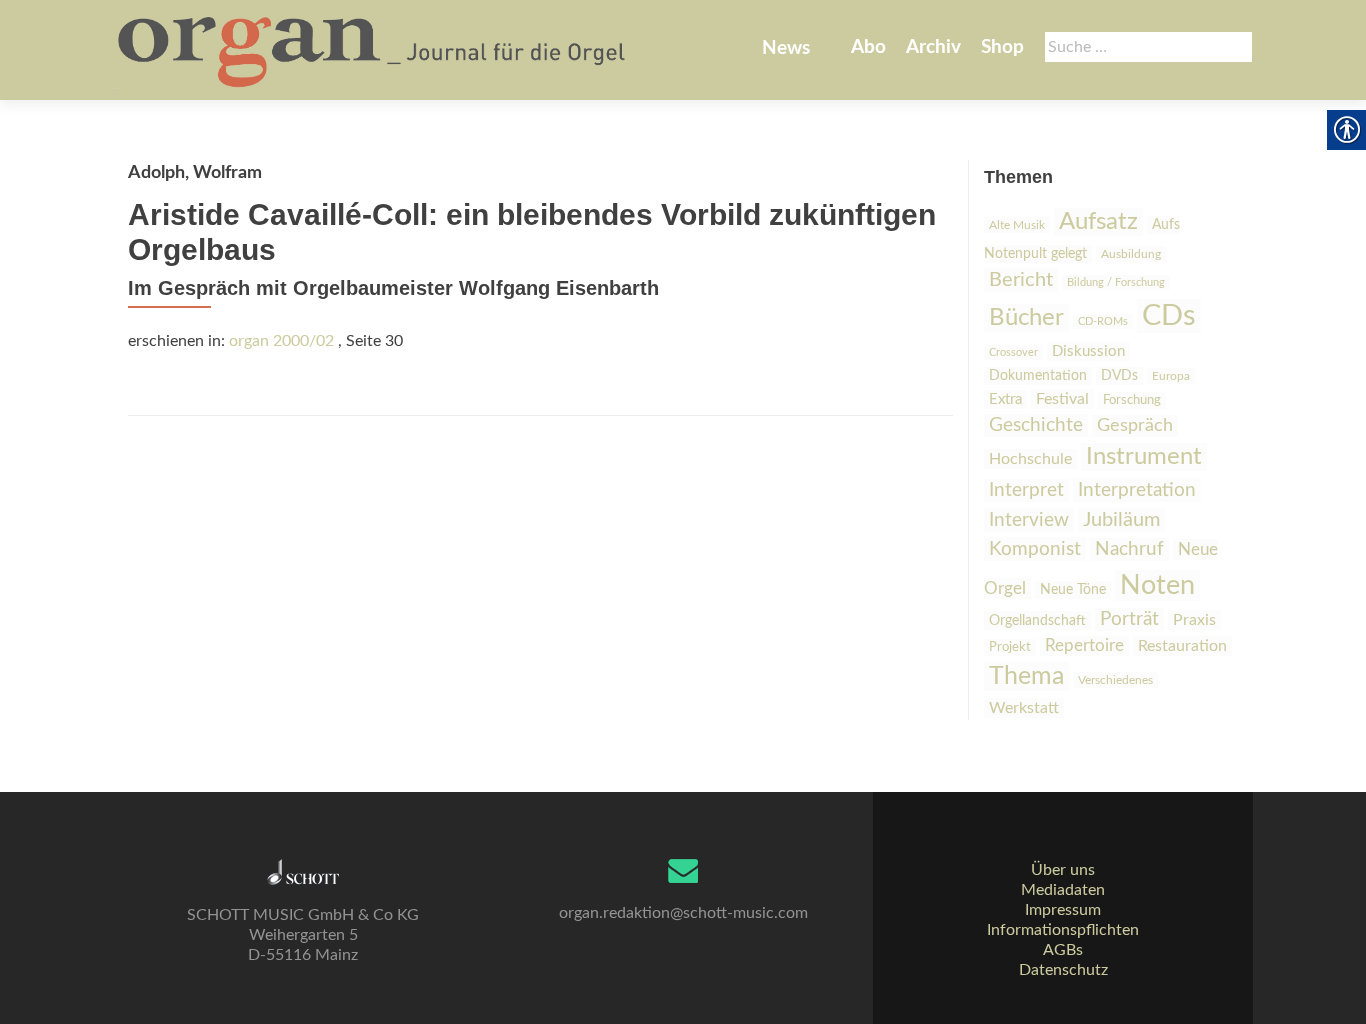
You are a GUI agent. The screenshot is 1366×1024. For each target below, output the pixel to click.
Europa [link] (1171, 376)
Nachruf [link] (1129, 549)
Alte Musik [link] (1017, 225)
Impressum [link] (1063, 910)
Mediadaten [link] (1063, 890)
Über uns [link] (1063, 870)
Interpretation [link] (1137, 490)
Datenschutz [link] (1063, 970)
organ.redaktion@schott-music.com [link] (683, 913)
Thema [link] (1026, 676)
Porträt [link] (1129, 619)
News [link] (786, 48)
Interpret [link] (1026, 490)
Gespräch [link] (1135, 426)
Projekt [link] (1010, 647)
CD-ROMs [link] (1103, 321)
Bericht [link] (1021, 280)
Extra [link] (1005, 399)
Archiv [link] (933, 47)
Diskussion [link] (1088, 351)
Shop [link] (1002, 47)
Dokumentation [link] (1038, 376)
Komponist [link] (1035, 549)
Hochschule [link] (1030, 459)
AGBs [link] (1063, 950)
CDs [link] (1169, 316)
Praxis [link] (1194, 620)
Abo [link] (868, 47)
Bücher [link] (1026, 318)
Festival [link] (1062, 399)
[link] (373, 50)
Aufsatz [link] (1098, 222)
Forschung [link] (1132, 400)
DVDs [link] (1119, 376)
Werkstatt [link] (1024, 708)
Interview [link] (1029, 520)
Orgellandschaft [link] (1037, 620)
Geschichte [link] (1036, 425)
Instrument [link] (1144, 457)
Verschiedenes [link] (1115, 680)
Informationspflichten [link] (1063, 930)
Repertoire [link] (1084, 646)
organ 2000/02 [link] (281, 341)
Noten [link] (1157, 585)
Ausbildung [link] (1131, 254)
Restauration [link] (1182, 646)
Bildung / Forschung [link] (1116, 282)
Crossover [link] (1013, 352)
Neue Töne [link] (1073, 590)
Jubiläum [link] (1121, 520)
